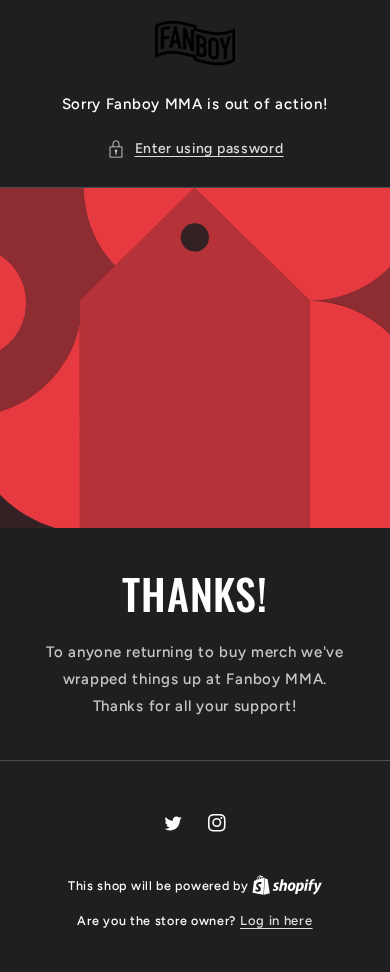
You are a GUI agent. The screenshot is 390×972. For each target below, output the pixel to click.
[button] (195, 148)
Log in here (276, 920)
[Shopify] (287, 885)
